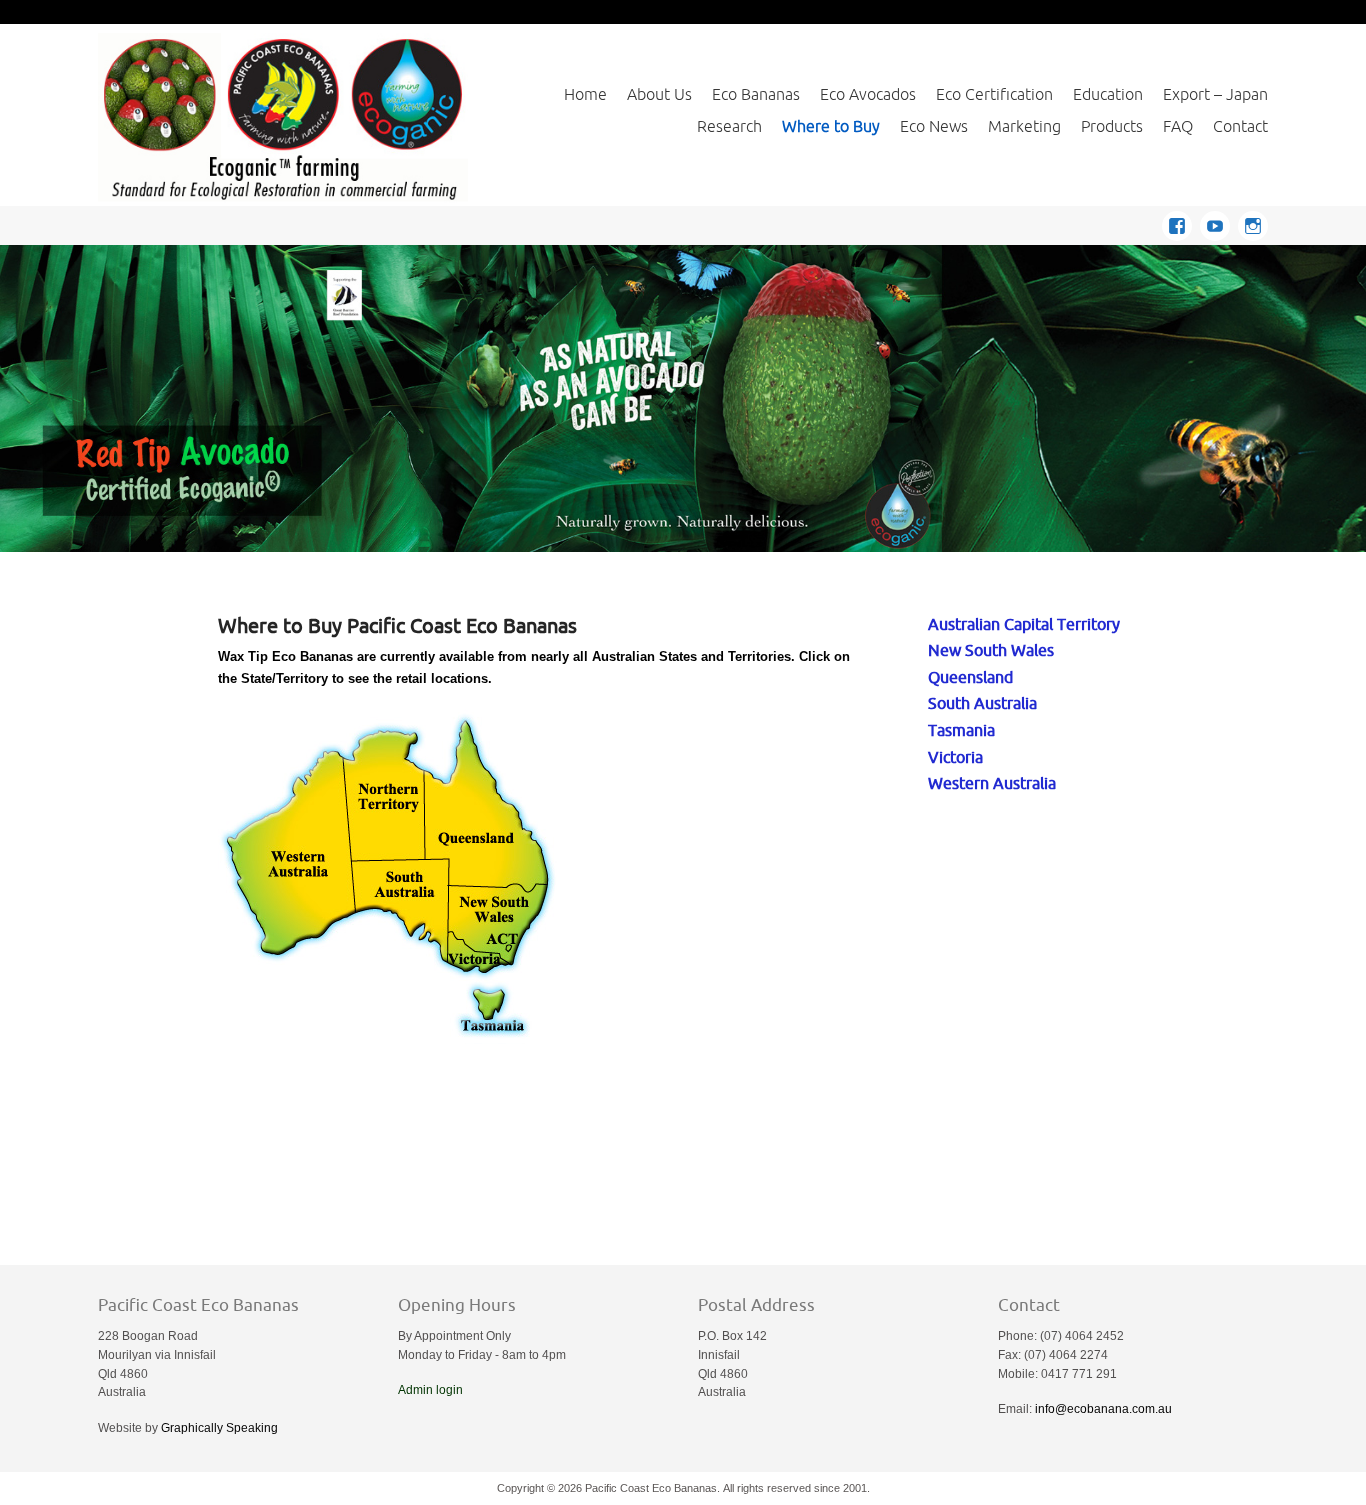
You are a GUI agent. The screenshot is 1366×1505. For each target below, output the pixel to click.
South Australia (982, 702)
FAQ (1178, 126)
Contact (1240, 126)
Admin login (430, 1390)
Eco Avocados (868, 94)
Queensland (970, 676)
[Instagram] (1253, 222)
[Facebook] (1181, 222)
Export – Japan (1215, 94)
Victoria (955, 756)
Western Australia (992, 782)
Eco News (934, 126)
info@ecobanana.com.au (1103, 1409)
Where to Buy (831, 126)
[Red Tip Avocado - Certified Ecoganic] (683, 398)
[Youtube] (1219, 222)
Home (585, 94)
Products (1112, 126)
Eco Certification (994, 94)
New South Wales (991, 649)
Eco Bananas (756, 94)
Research (729, 126)
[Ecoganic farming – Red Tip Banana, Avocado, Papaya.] (283, 116)
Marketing (1024, 126)
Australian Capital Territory (1024, 623)
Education (1108, 94)
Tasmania (961, 729)
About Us (659, 94)
